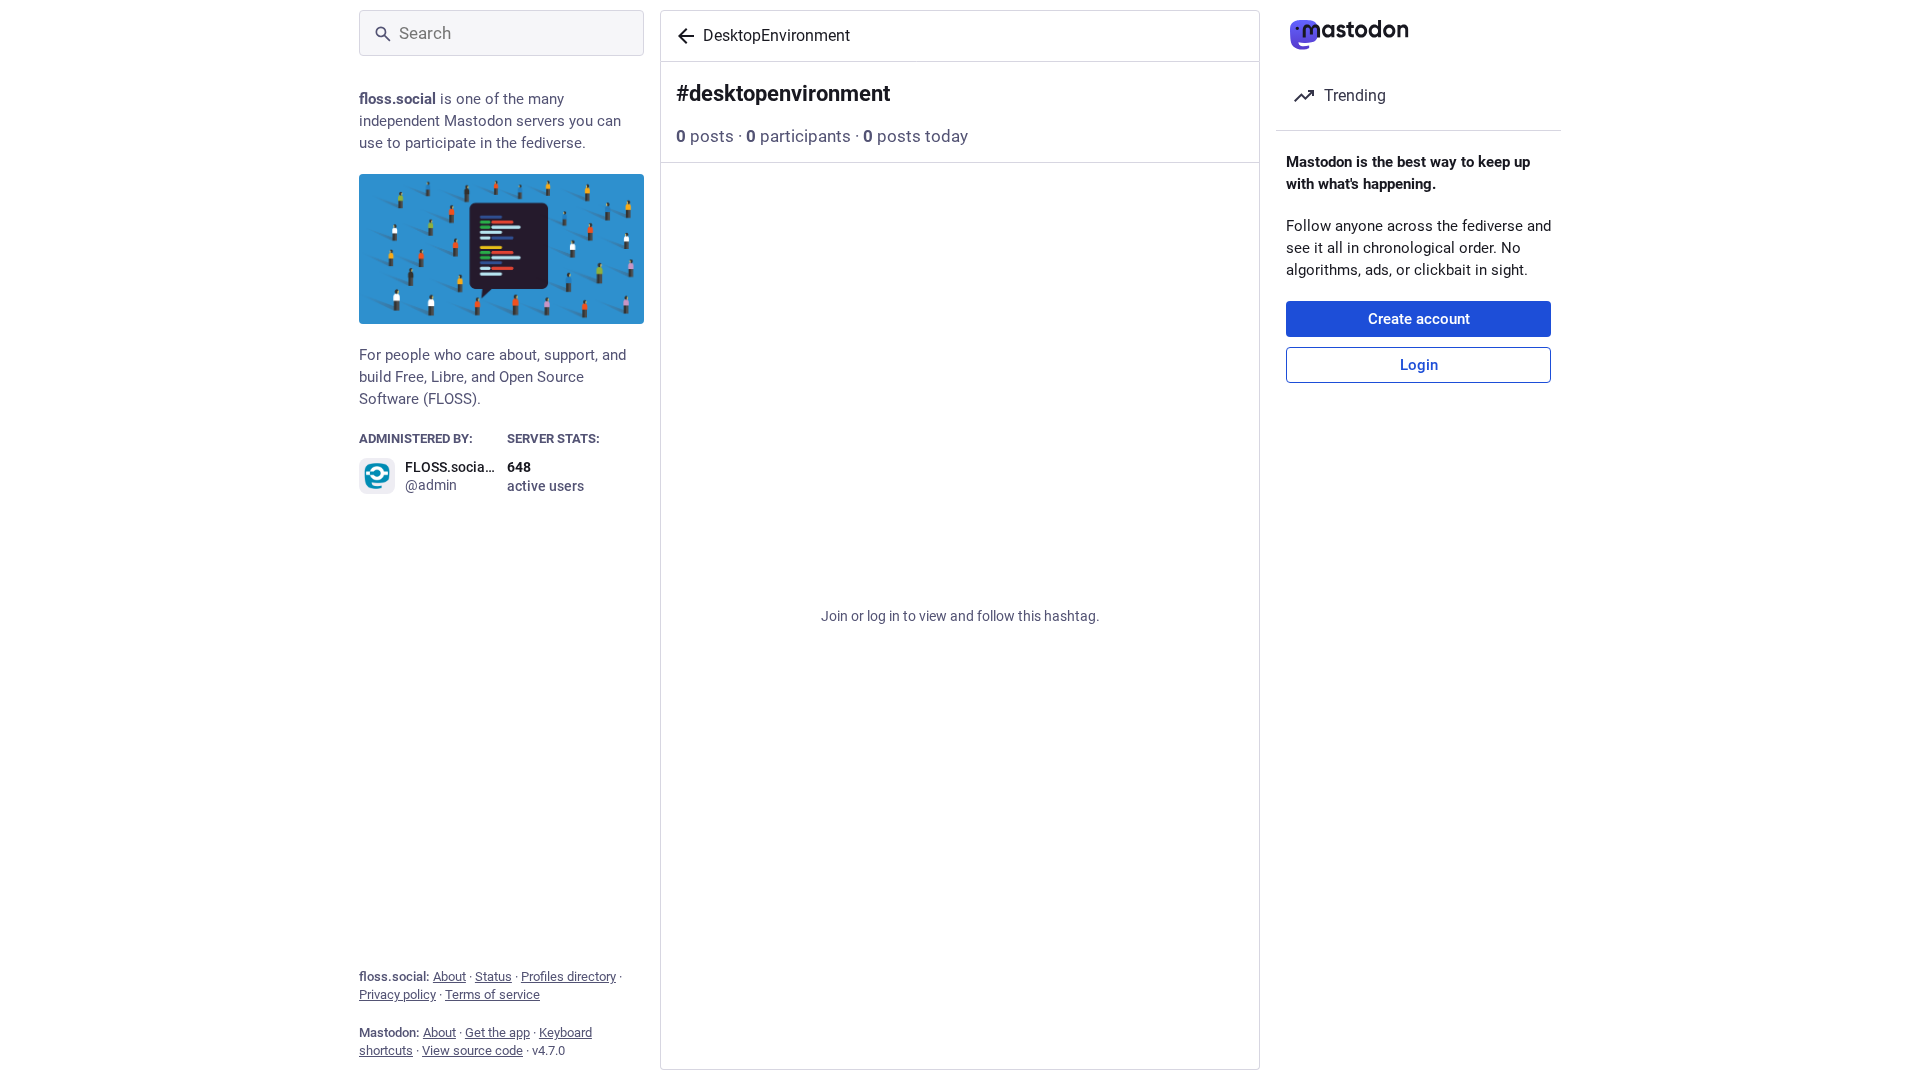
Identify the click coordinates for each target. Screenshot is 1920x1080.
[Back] (682, 36)
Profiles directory (568, 976)
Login (1419, 365)
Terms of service (492, 994)
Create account (1419, 319)
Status (493, 976)
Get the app (497, 1032)
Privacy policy (397, 994)
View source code (472, 1050)
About (449, 976)
